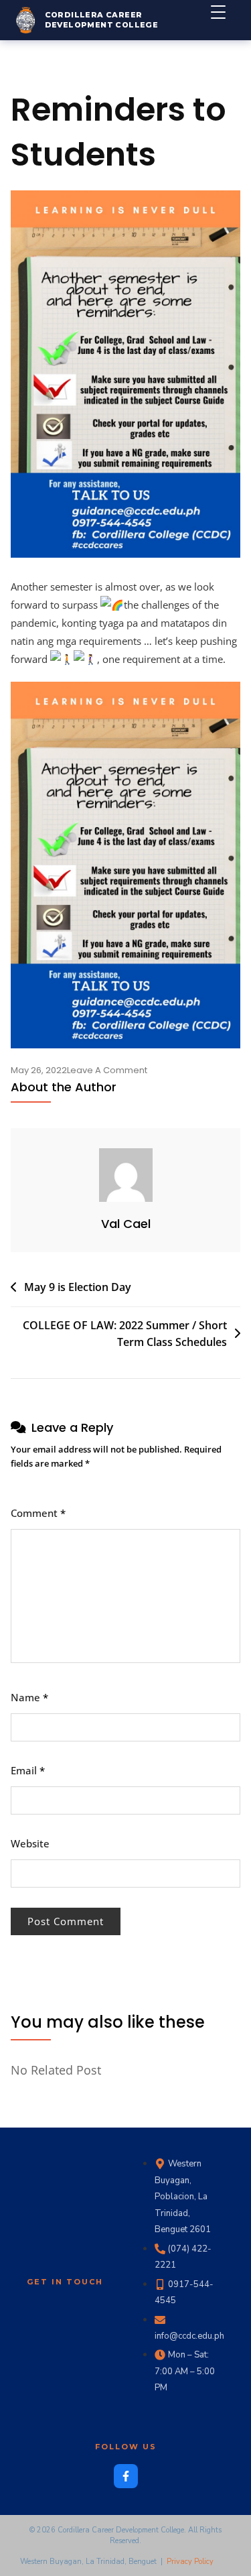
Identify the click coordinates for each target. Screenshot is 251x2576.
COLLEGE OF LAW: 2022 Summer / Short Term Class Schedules (125, 1334)
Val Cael (126, 1224)
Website (30, 1843)
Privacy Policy (190, 2562)
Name (29, 1697)
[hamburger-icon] (226, 20)
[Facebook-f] (126, 2476)
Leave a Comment (107, 1070)
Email (28, 1770)
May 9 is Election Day (78, 1287)
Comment (38, 1513)
